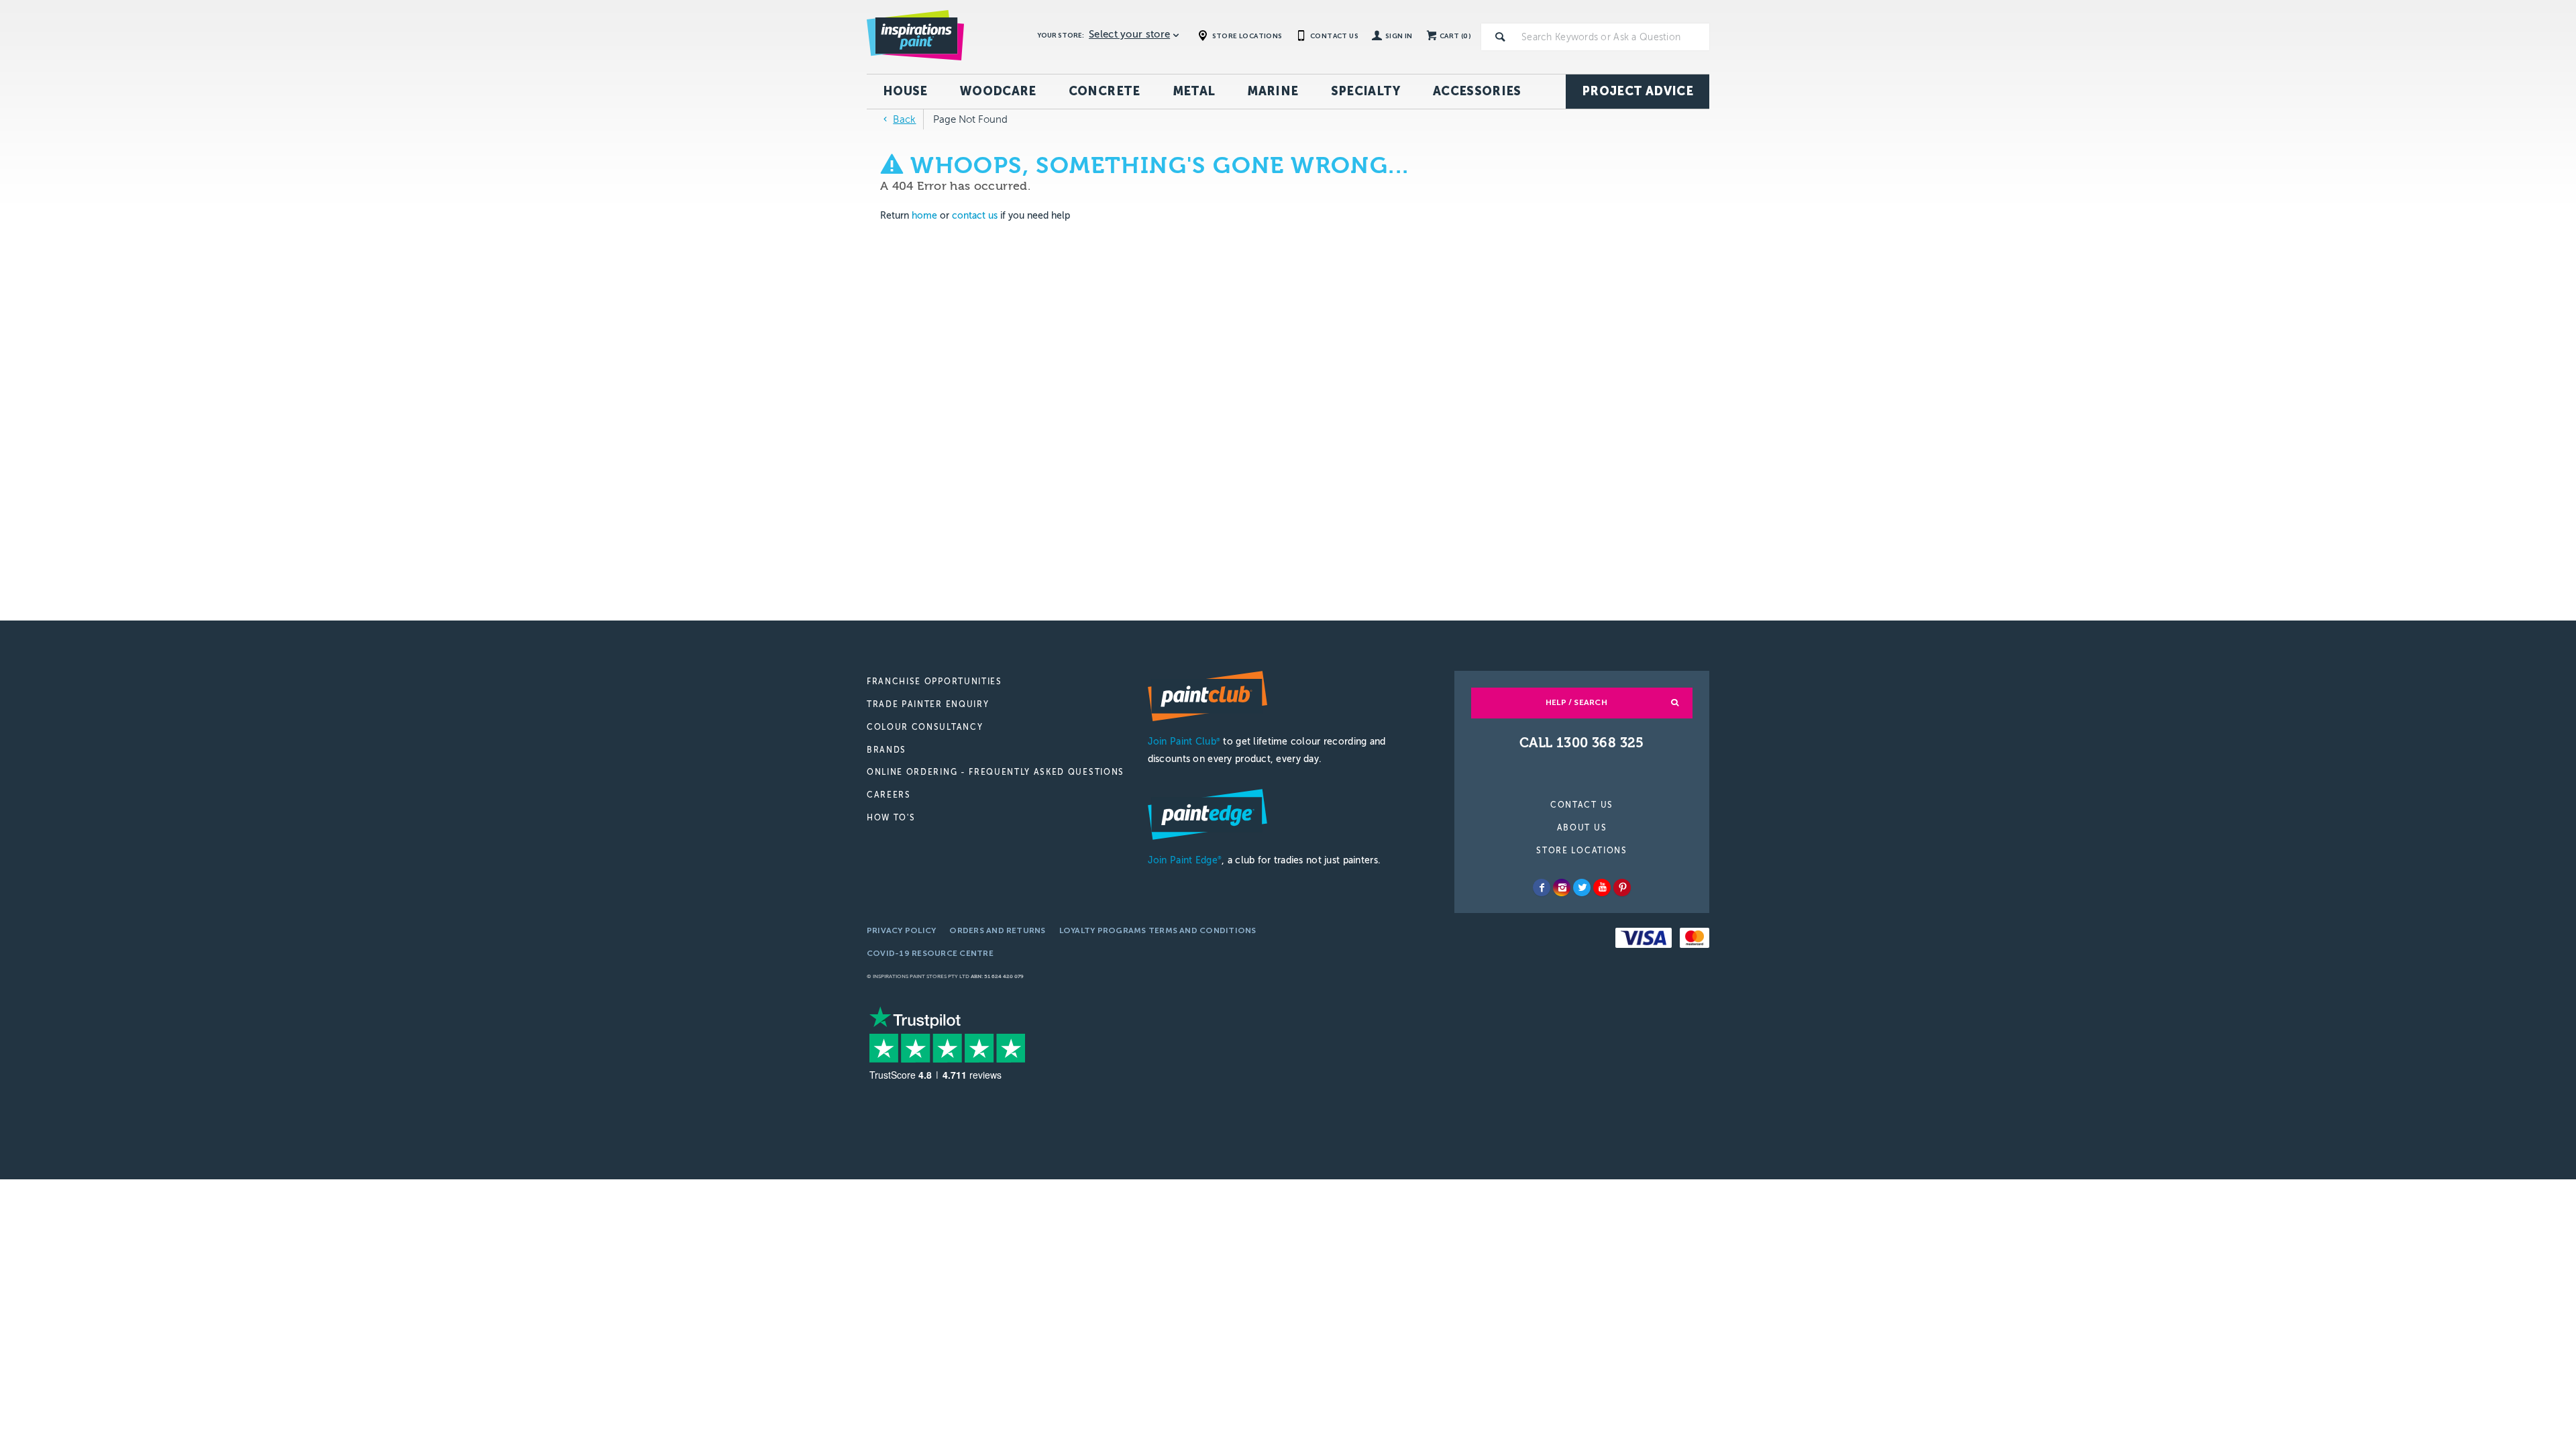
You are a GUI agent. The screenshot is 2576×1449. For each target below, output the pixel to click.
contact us (975, 216)
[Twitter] (1582, 888)
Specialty (1366, 91)
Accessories (1477, 91)
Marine (1273, 91)
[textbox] (1613, 37)
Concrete (1105, 91)
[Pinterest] (1622, 888)
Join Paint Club (1184, 742)
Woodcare (998, 91)
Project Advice (1638, 91)
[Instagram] (1562, 888)
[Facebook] (1542, 888)
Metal (1194, 91)
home (924, 216)
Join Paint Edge (1185, 860)
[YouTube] (1602, 888)
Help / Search (1576, 702)
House (905, 91)
